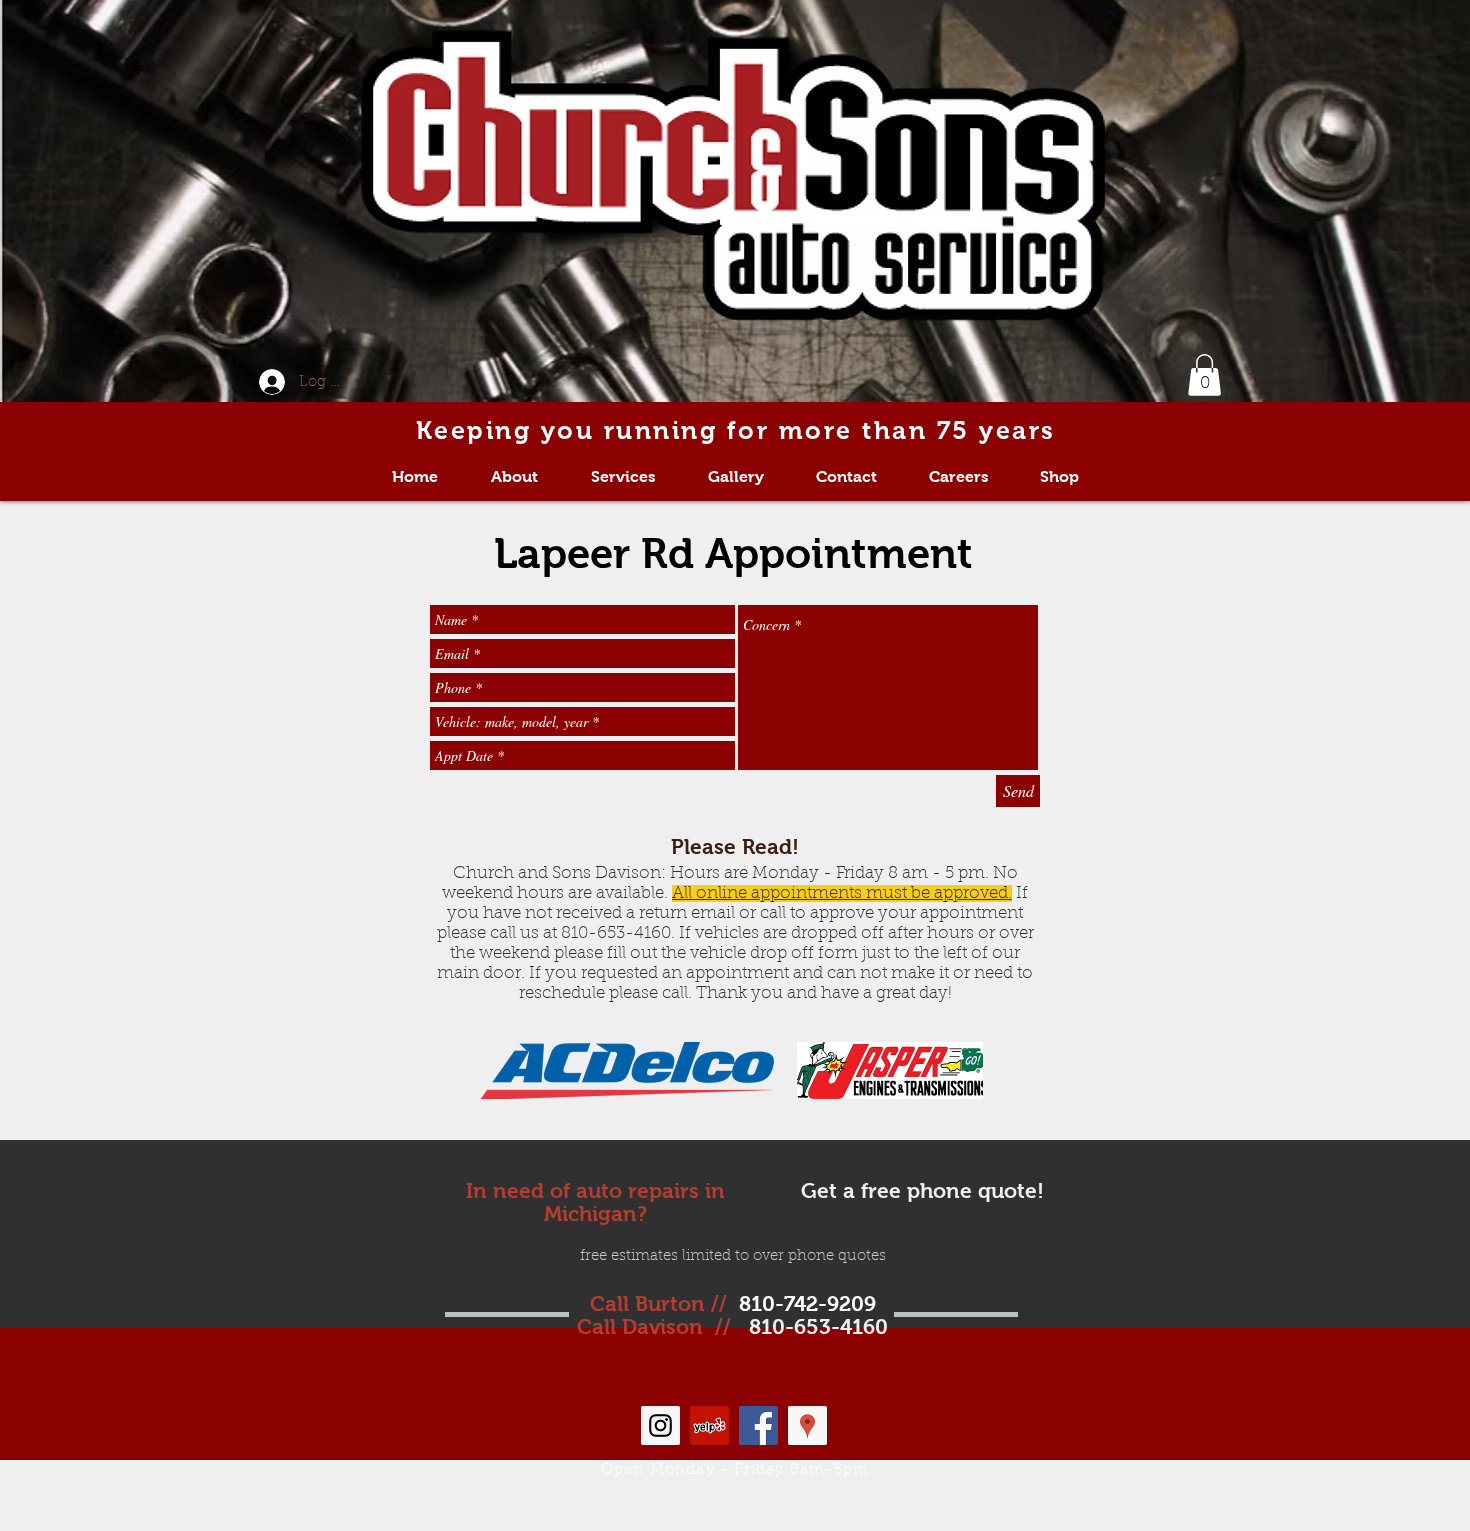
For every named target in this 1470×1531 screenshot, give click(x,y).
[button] (1204, 375)
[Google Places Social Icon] (807, 1425)
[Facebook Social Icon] (758, 1425)
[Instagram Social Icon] (660, 1425)
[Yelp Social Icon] (709, 1425)
